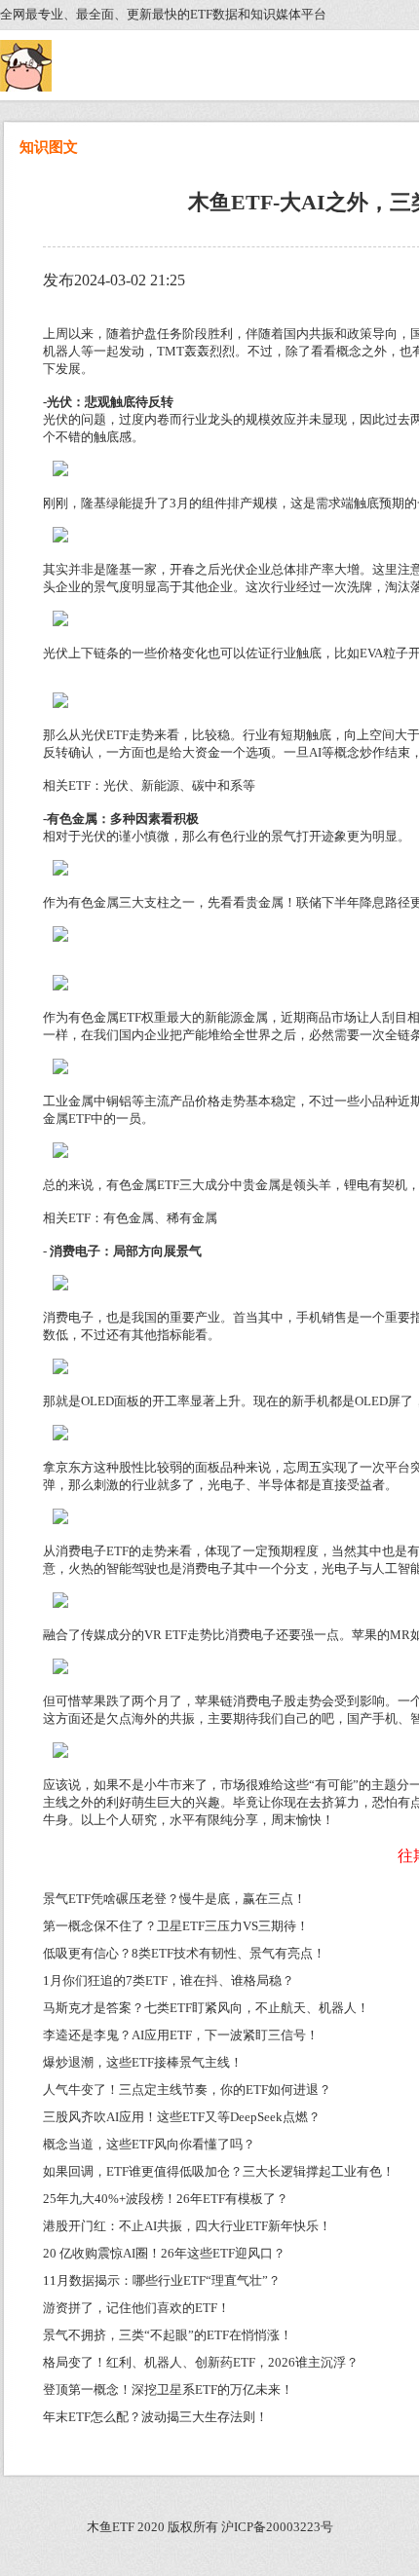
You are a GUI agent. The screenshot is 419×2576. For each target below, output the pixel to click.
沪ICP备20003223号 (277, 2527)
